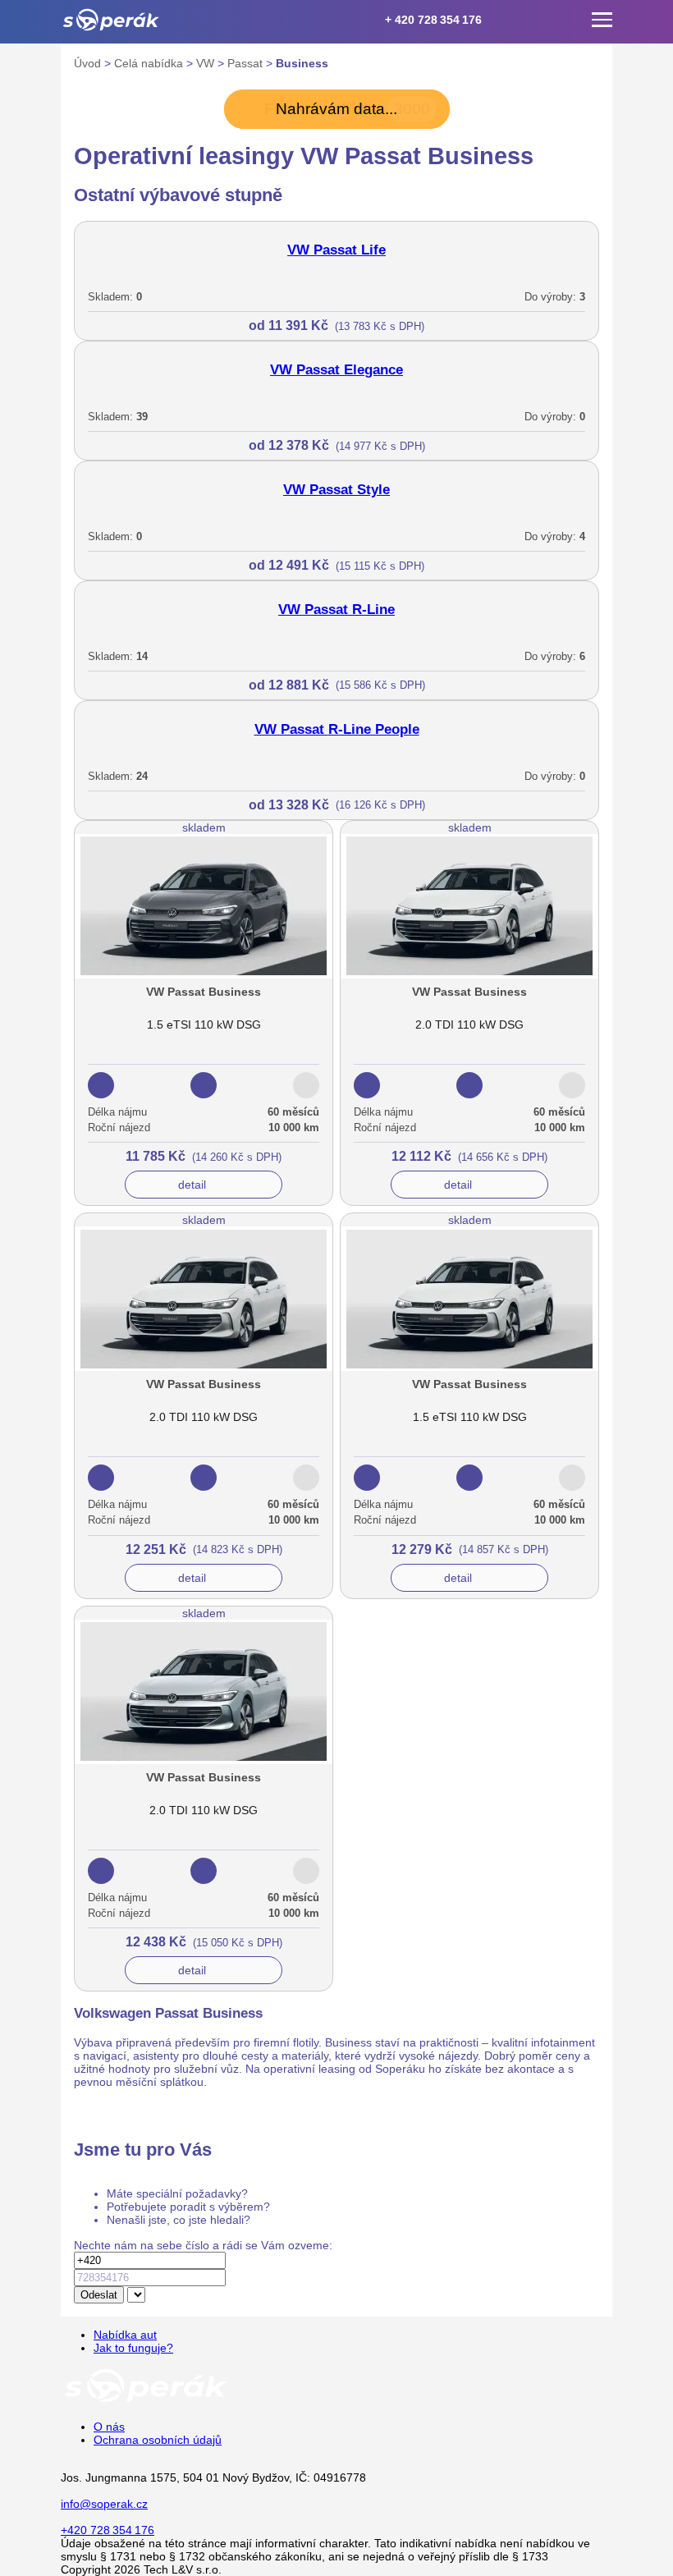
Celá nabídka (150, 63)
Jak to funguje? (133, 2348)
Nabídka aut (125, 2335)
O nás (109, 2427)
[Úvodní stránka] (146, 2401)
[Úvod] (111, 20)
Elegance (336, 370)
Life (336, 250)
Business (302, 63)
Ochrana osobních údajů (158, 2440)
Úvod (89, 63)
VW (207, 63)
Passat (247, 63)
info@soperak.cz (104, 2504)
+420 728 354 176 (108, 2530)
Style (336, 490)
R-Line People (337, 729)
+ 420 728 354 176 (433, 20)
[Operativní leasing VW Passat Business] (204, 994)
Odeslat (99, 2295)
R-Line (336, 610)
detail (192, 1185)
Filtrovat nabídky (347, 109)
